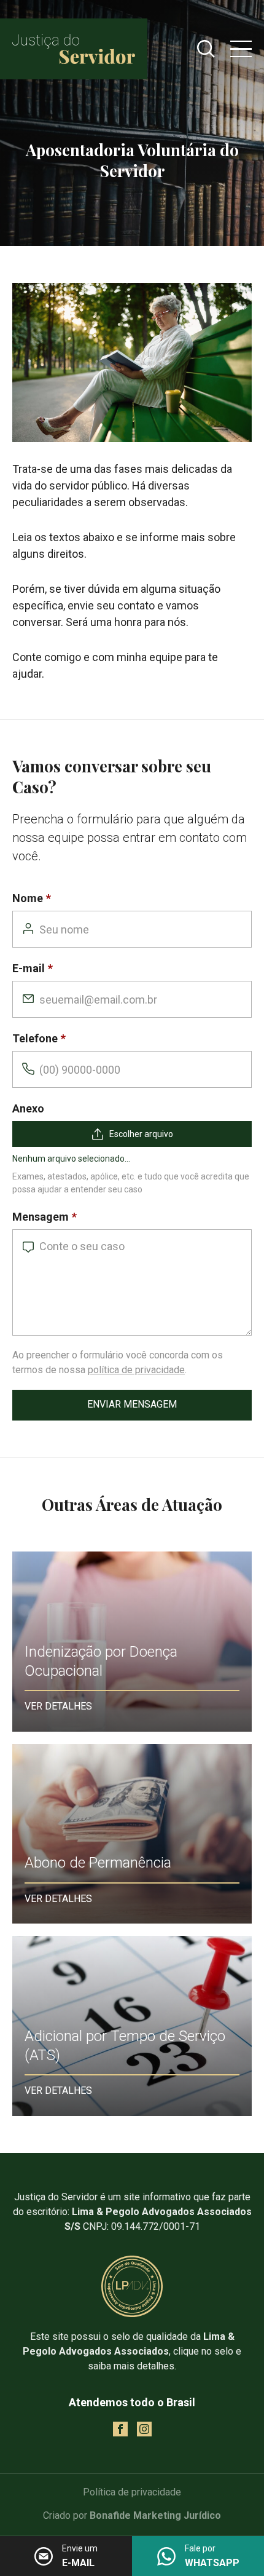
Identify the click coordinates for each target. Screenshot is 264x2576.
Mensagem (41, 1217)
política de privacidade (136, 1370)
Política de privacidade (132, 2492)
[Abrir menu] (241, 49)
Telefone (35, 1038)
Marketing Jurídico (177, 2515)
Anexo (28, 1108)
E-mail (29, 968)
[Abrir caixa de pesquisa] (206, 49)
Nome (28, 898)
